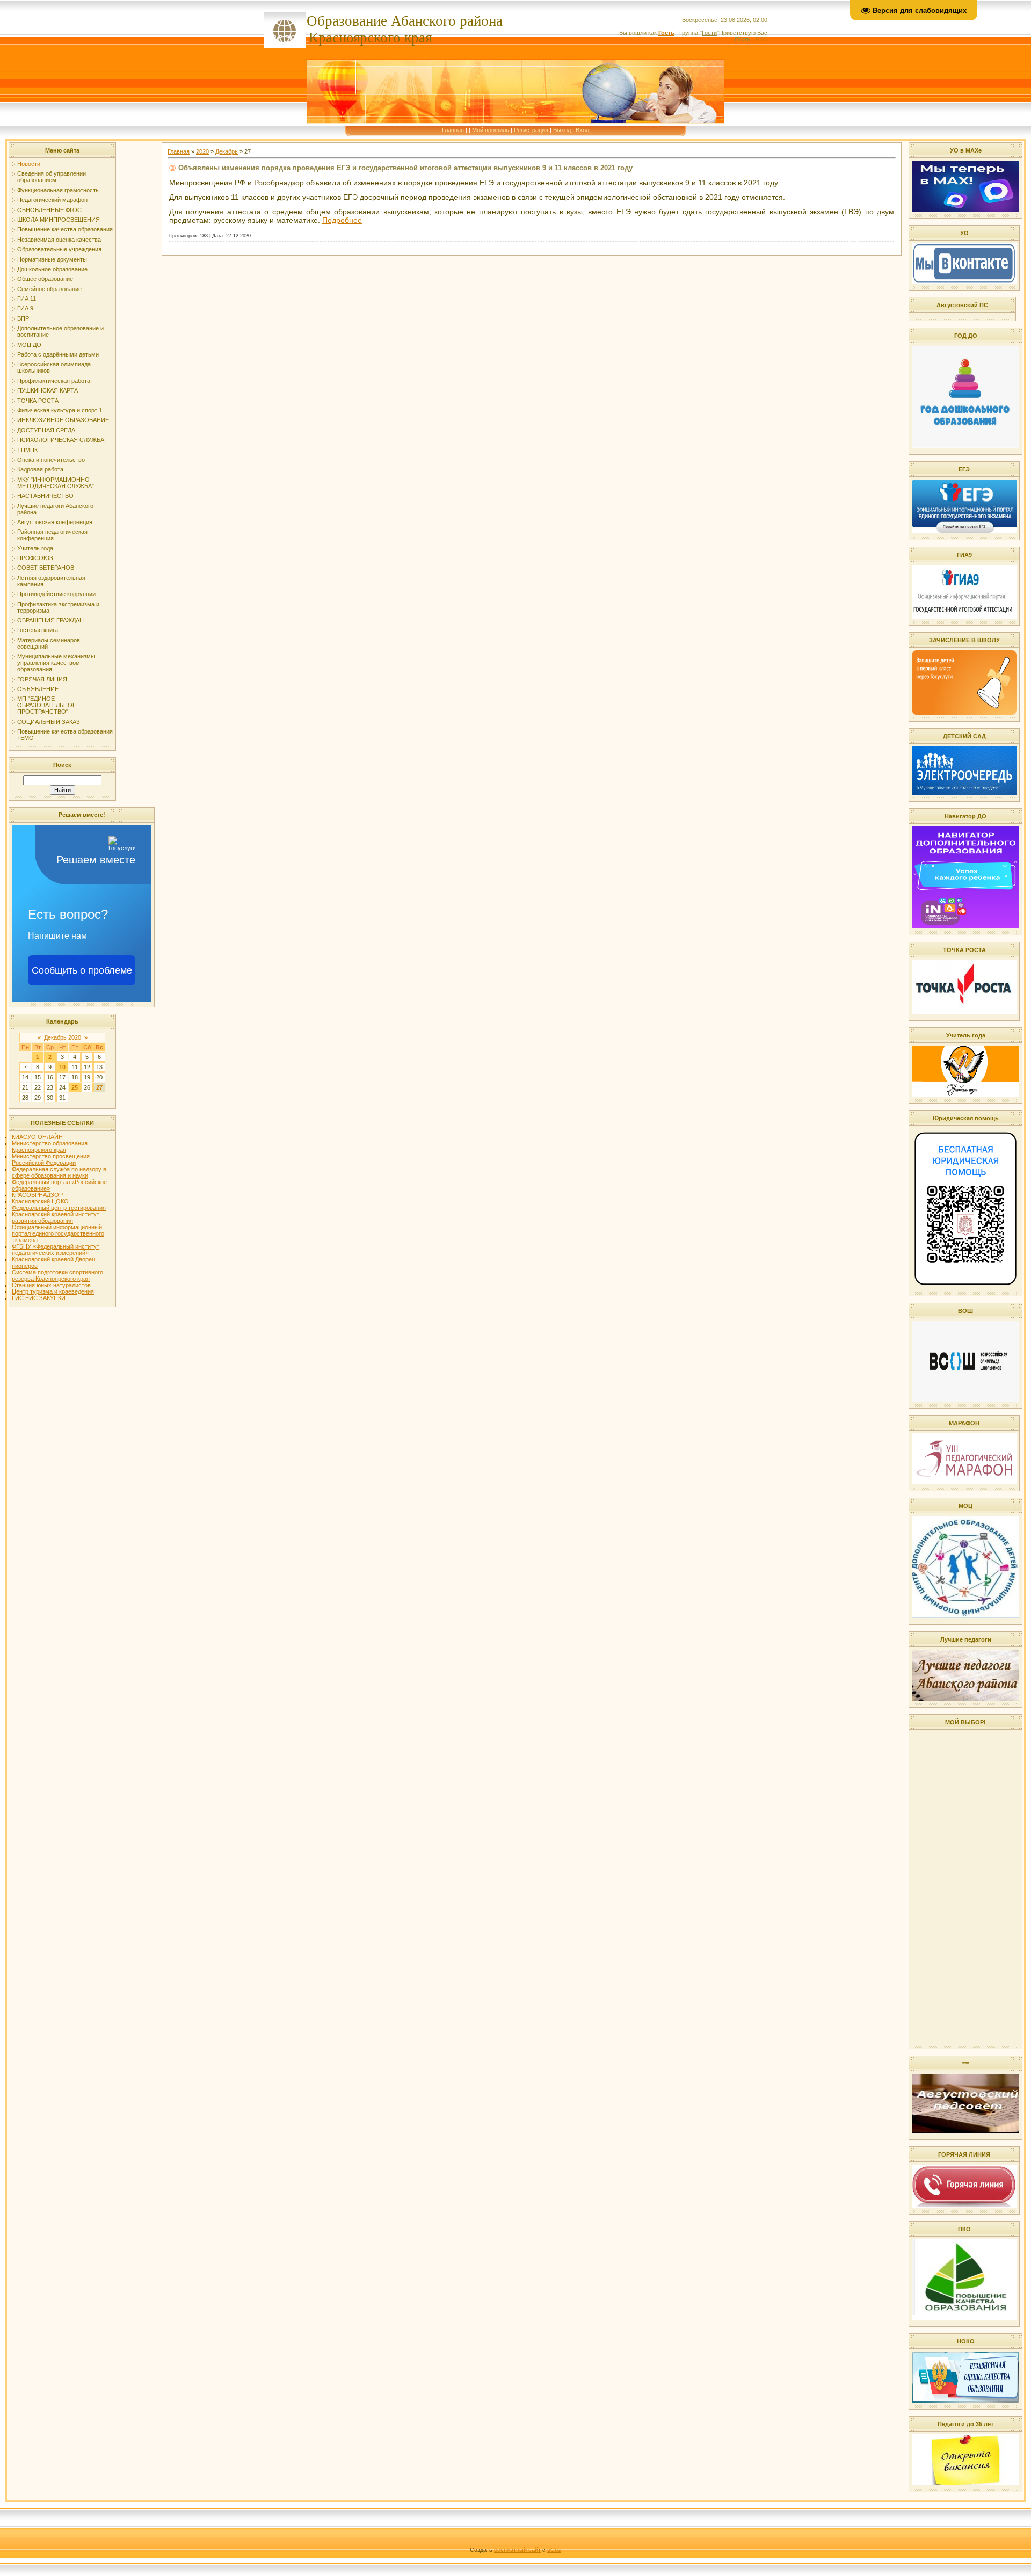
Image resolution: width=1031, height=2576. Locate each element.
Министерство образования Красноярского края (50, 1146)
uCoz (554, 2550)
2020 (202, 151)
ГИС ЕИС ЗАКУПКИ (39, 1298)
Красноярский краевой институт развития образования (56, 1217)
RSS (761, 39)
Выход (562, 130)
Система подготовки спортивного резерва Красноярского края (57, 1275)
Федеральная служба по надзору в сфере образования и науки (59, 1172)
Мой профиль (491, 130)
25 (75, 1087)
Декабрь (227, 151)
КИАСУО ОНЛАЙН (37, 1137)
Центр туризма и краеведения (53, 1291)
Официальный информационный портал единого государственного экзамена (58, 1233)
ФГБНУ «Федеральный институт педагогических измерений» (56, 1250)
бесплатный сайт (517, 2550)
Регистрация (531, 130)
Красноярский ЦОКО (40, 1201)
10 (62, 1067)
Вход (582, 130)
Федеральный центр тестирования (59, 1208)
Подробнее (342, 220)
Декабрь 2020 (63, 1037)
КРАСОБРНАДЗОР (37, 1195)
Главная (453, 130)
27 (99, 1087)
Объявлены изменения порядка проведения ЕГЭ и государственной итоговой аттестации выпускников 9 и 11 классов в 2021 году (405, 168)
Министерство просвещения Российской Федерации (51, 1159)
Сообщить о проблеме (82, 970)
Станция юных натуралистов (51, 1285)
